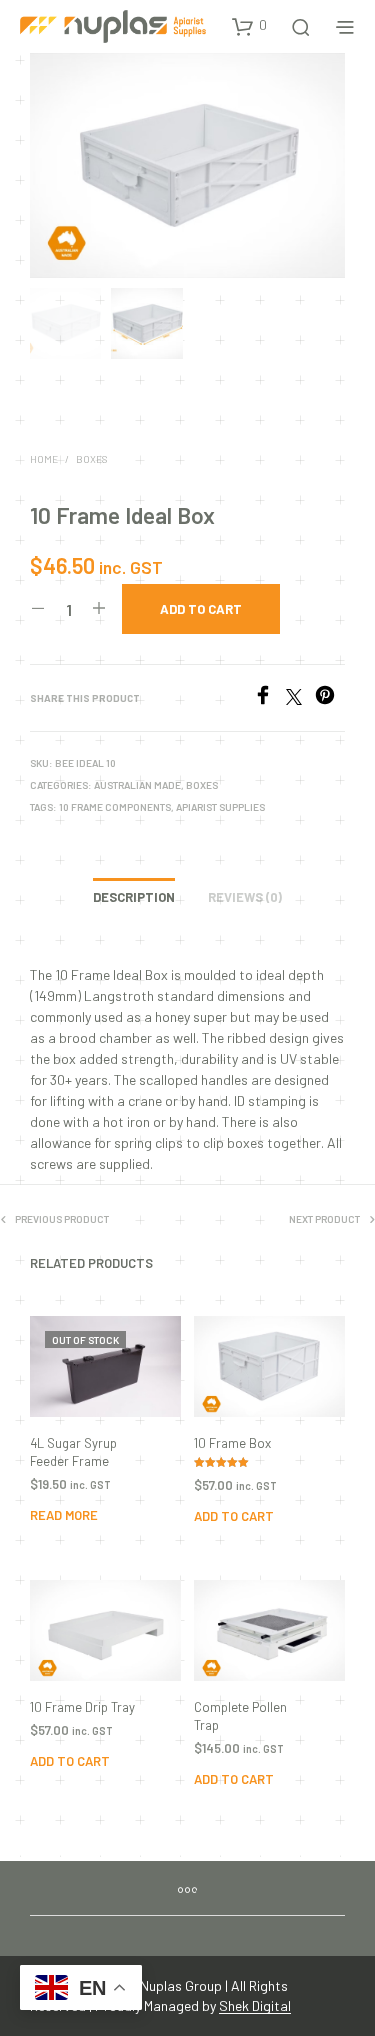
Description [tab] (134, 897)
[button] (249, 26)
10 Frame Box (232, 1443)
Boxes (91, 459)
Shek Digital (255, 2006)
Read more (64, 1515)
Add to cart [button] (234, 1516)
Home (44, 459)
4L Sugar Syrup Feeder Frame (73, 1452)
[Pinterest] (330, 698)
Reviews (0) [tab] (245, 897)
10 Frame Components (115, 807)
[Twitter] (300, 698)
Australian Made (137, 785)
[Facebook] (269, 698)
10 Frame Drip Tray (82, 1707)
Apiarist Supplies (220, 807)
